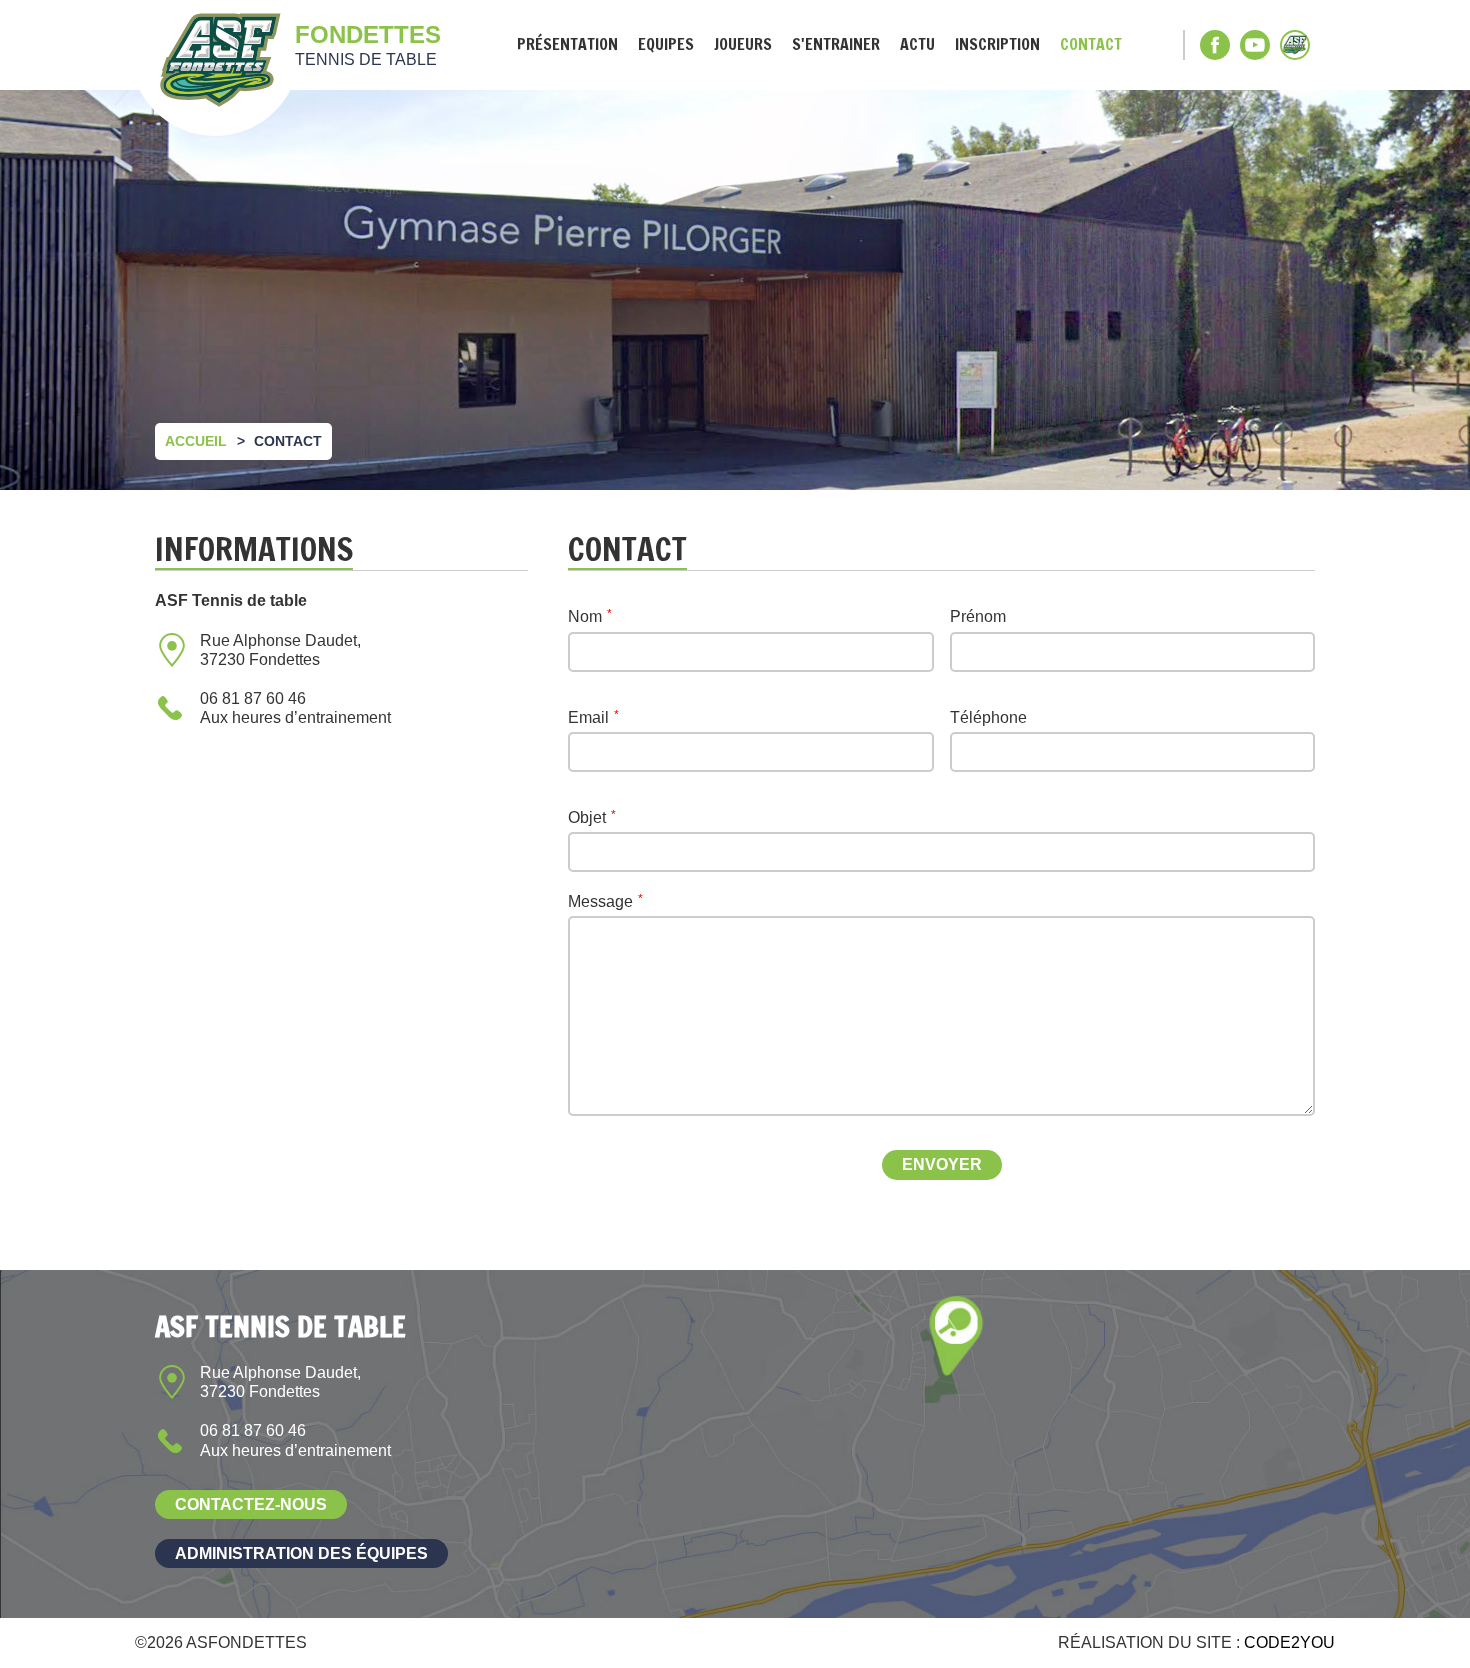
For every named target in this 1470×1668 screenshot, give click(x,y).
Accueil (196, 441)
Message (600, 901)
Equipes (666, 44)
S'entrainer (836, 44)
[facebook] (1215, 45)
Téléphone (988, 717)
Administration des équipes (301, 1553)
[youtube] (1255, 45)
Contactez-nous (251, 1504)
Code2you (1289, 1642)
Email (588, 717)
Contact (1091, 44)
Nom (585, 616)
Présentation (567, 44)
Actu (917, 44)
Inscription (997, 44)
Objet (587, 817)
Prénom (978, 616)
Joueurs (743, 44)
